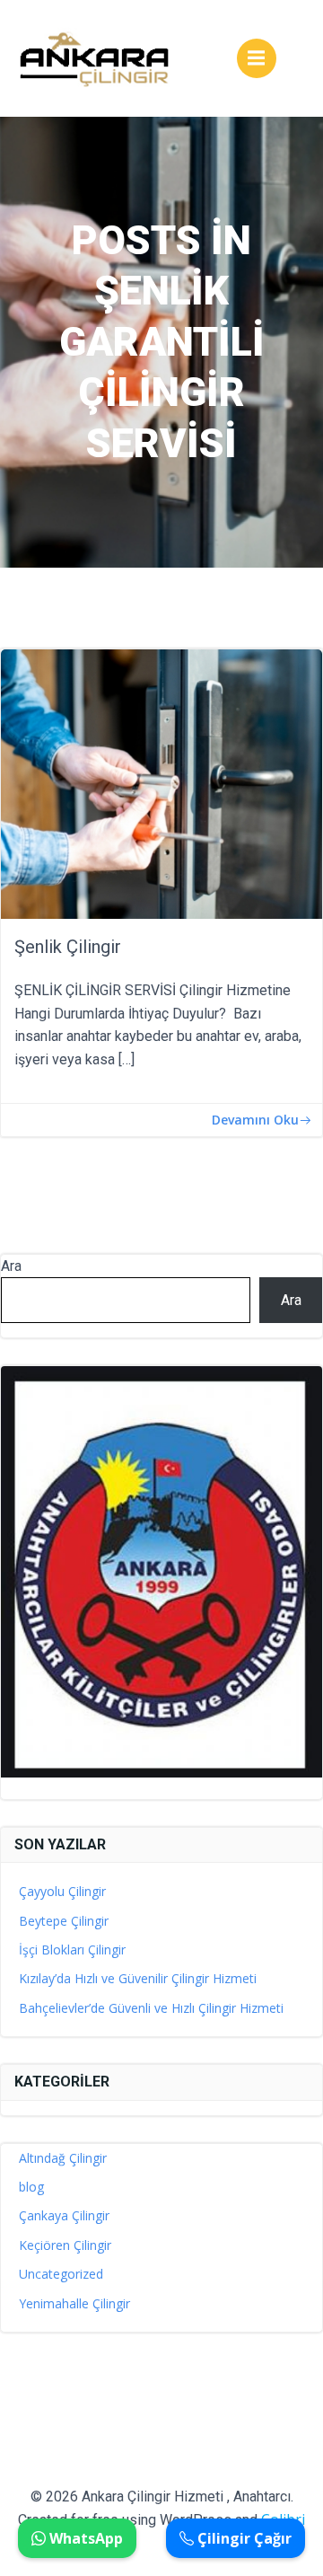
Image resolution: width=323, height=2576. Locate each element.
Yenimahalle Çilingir (74, 2303)
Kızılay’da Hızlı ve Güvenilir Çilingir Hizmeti (138, 1978)
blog (31, 2187)
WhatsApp (84, 2538)
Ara (11, 1266)
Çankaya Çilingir (64, 2215)
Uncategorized (61, 2274)
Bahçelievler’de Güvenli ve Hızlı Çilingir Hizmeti (151, 2008)
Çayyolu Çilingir (62, 1891)
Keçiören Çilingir (65, 2245)
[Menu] (257, 58)
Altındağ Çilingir (63, 2158)
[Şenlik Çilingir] (161, 782)
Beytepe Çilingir (64, 1921)
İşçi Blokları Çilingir (72, 1950)
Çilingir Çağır (243, 2538)
